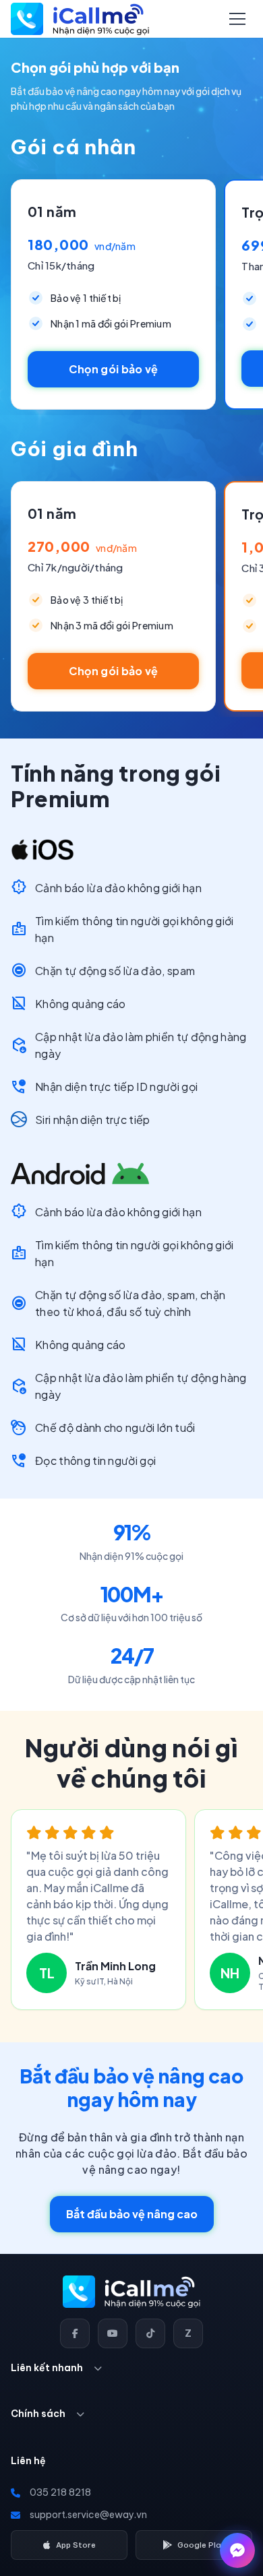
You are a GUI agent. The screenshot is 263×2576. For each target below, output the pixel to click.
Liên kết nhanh (47, 2368)
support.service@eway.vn (88, 2515)
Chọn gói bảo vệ (114, 369)
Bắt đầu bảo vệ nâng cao (132, 2214)
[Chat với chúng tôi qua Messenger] (237, 2550)
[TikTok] (150, 2333)
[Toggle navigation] (237, 19)
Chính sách (38, 2414)
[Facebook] (75, 2333)
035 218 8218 (60, 2492)
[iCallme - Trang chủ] (80, 19)
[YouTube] (113, 2333)
